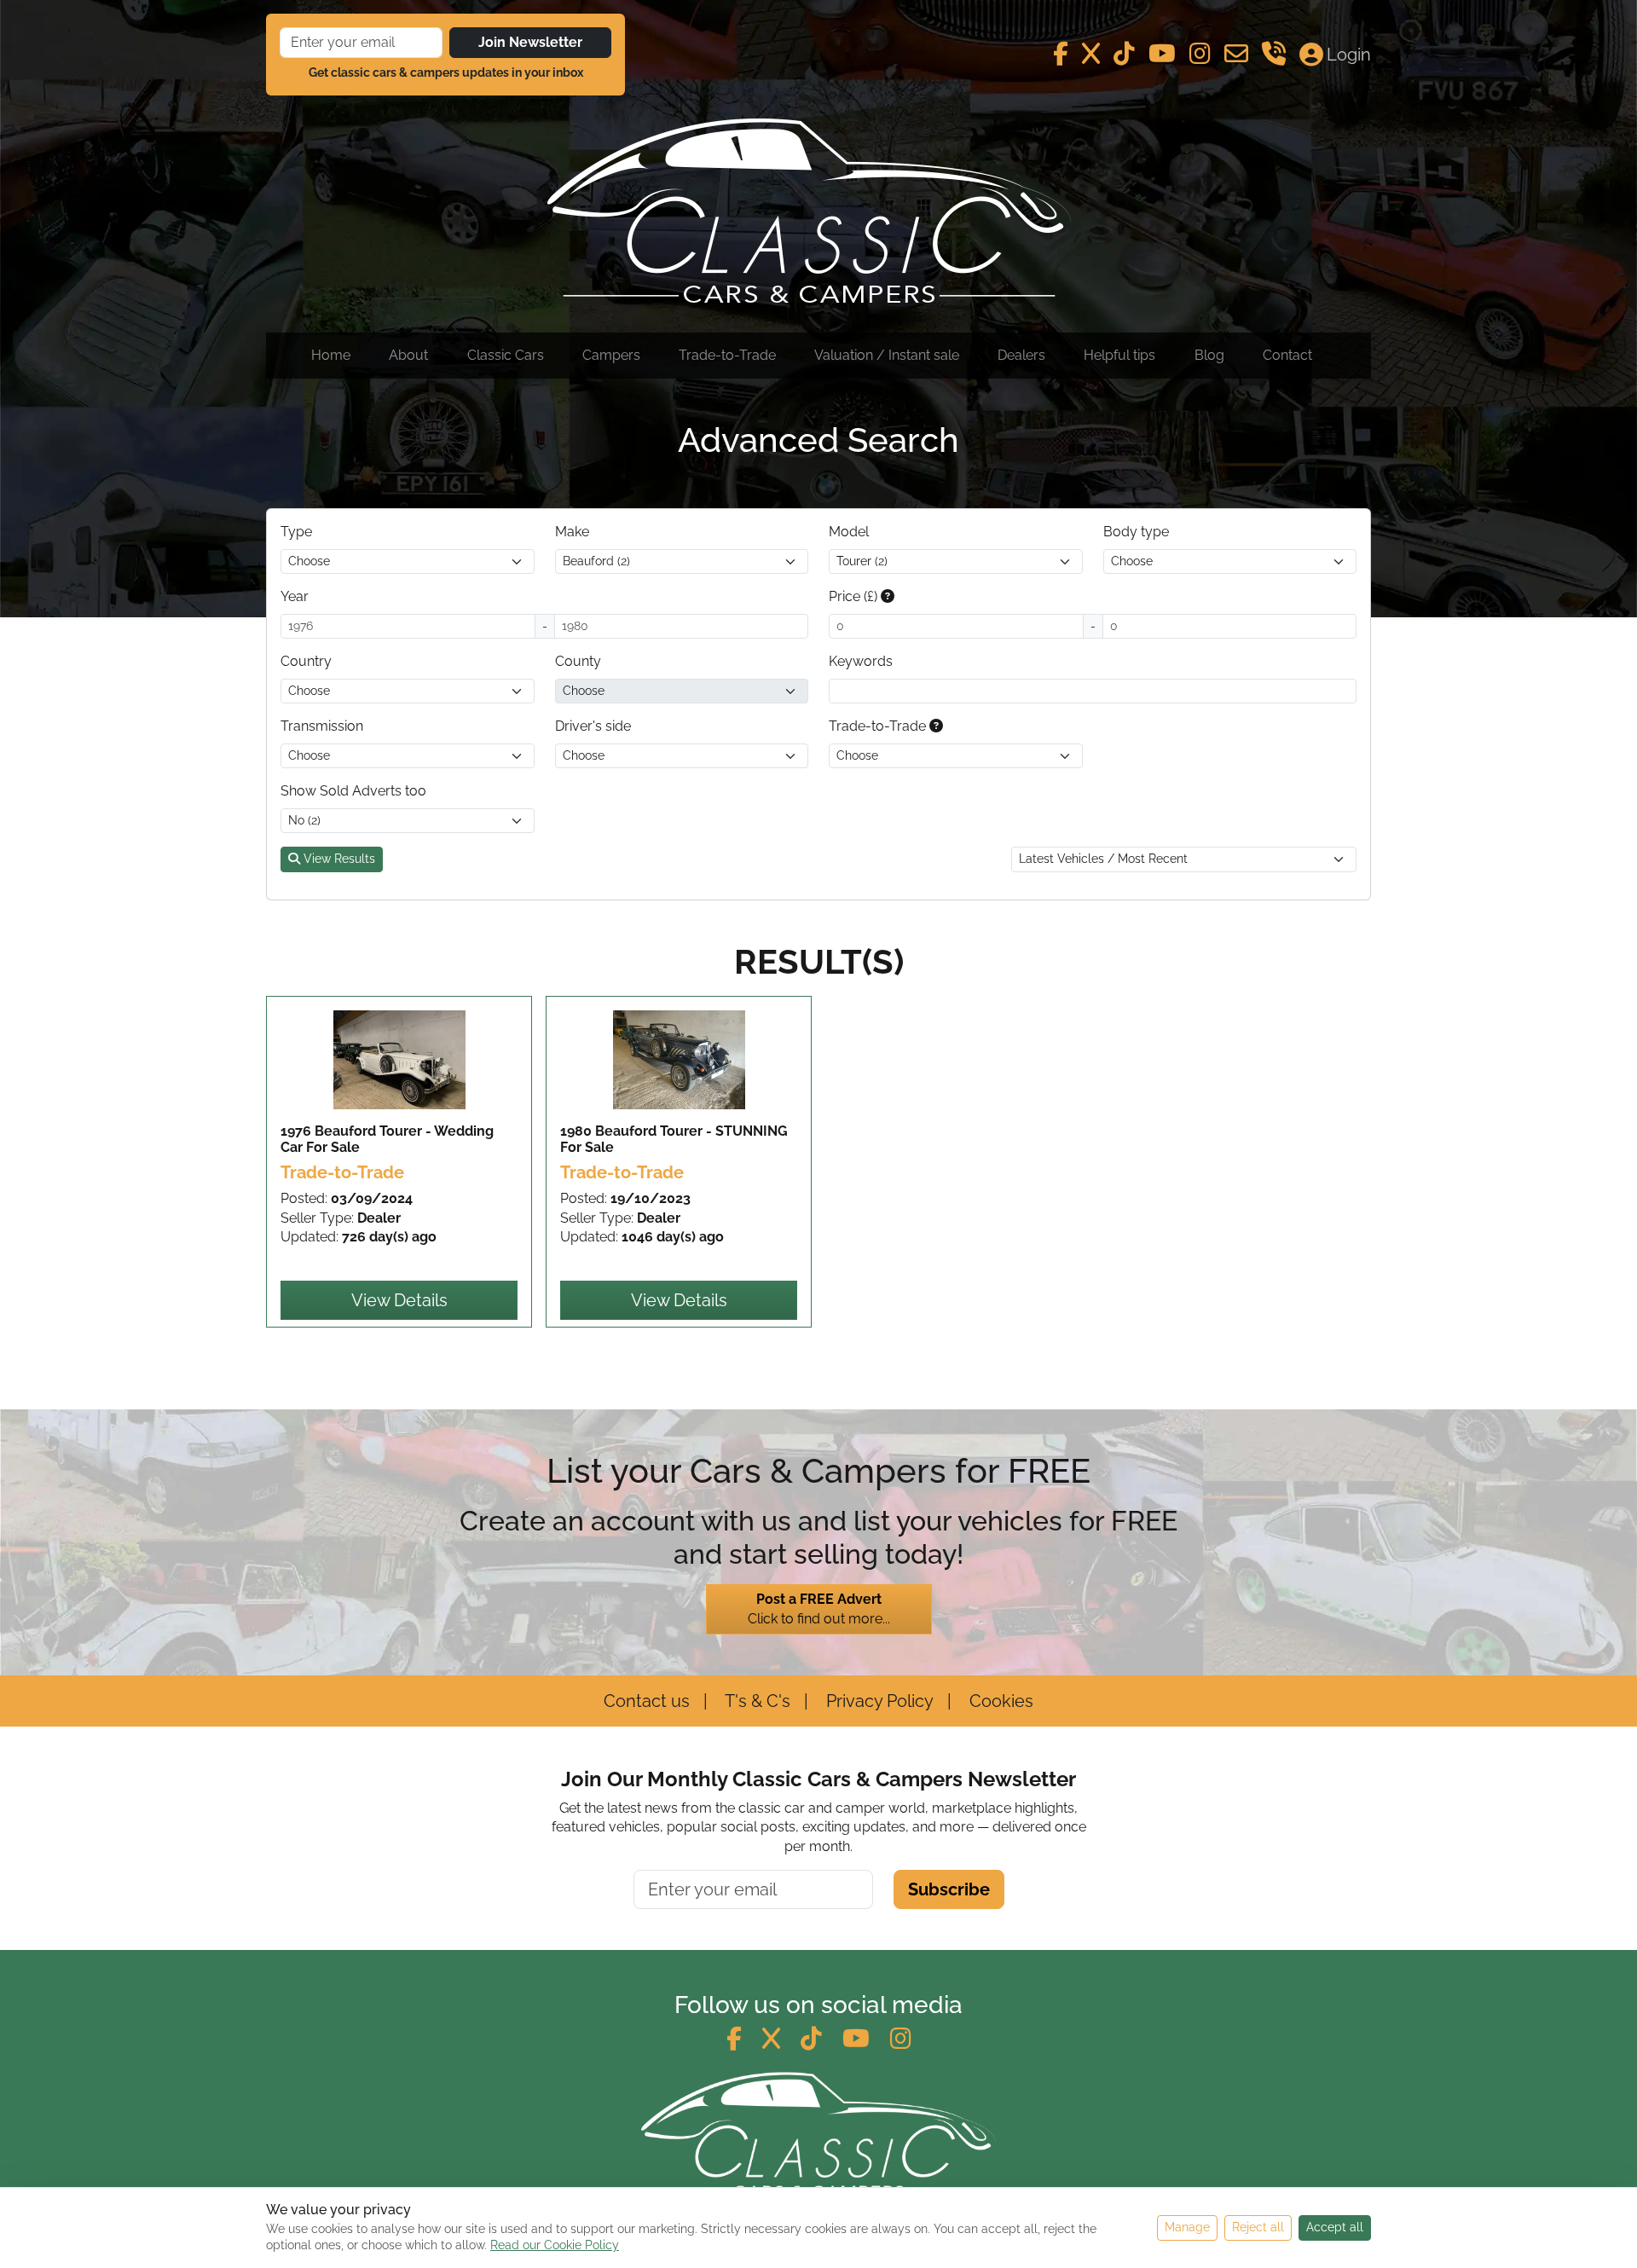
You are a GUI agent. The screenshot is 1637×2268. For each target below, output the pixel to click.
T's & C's (756, 1701)
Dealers (1021, 355)
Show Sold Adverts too (353, 791)
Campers (611, 355)
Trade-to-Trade (727, 355)
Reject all (1258, 2227)
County (578, 661)
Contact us (647, 1701)
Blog (1209, 355)
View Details (399, 1300)
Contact (1287, 355)
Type (296, 532)
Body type (1136, 532)
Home (331, 355)
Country (306, 661)
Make (572, 532)
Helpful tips (1119, 355)
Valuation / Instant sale (887, 355)
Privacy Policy (878, 1701)
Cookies (999, 1701)
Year (295, 596)
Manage (1187, 2227)
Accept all (1335, 2227)
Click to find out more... (819, 1608)
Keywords (861, 661)
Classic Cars (506, 355)
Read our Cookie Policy (555, 2245)
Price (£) (855, 596)
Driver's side (593, 726)
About (408, 355)
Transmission (322, 726)
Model (849, 532)
